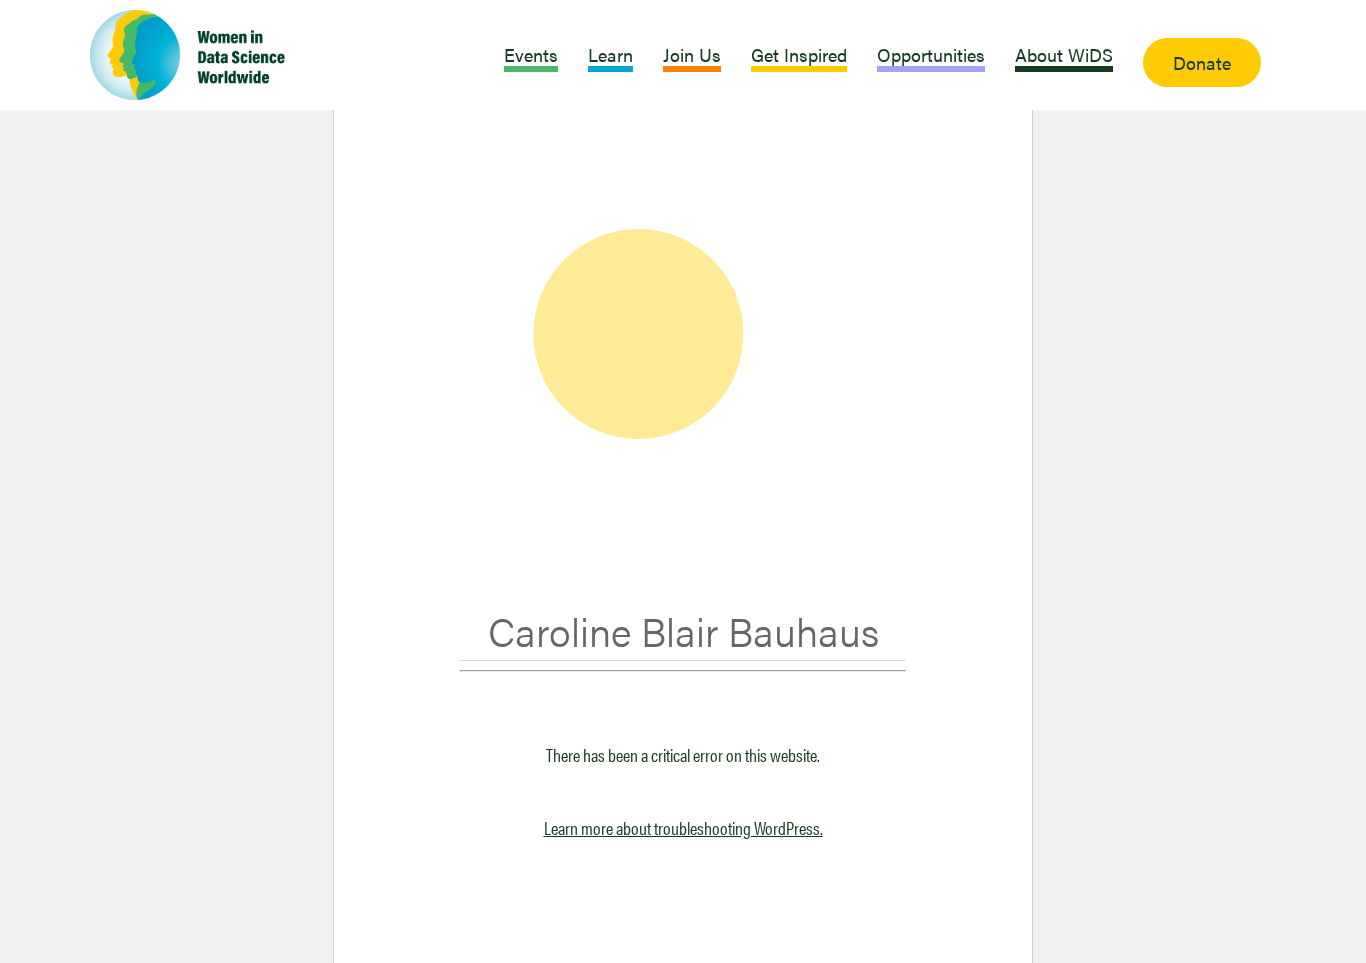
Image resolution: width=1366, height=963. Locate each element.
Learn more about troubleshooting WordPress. (683, 827)
